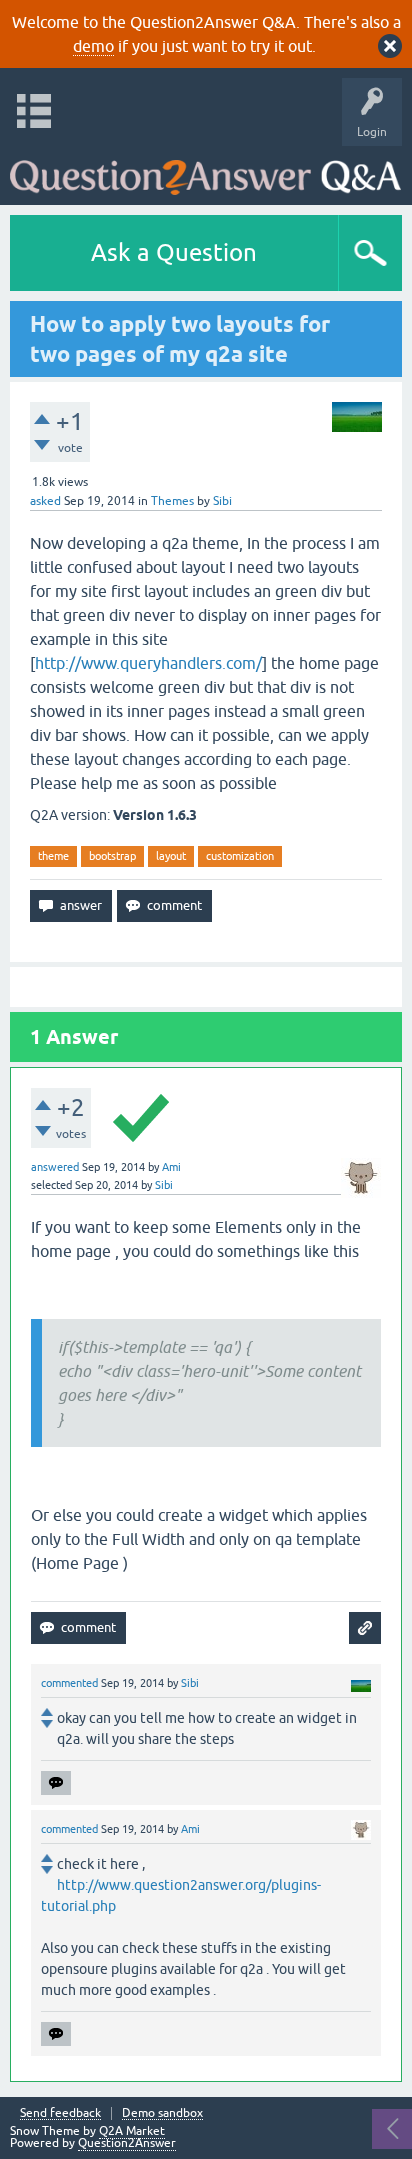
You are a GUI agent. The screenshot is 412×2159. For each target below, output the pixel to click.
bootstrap (112, 856)
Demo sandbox (162, 2113)
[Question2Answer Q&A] (205, 170)
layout (171, 856)
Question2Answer (127, 2143)
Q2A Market (132, 2131)
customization (240, 856)
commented (69, 1683)
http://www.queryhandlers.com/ (148, 663)
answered (55, 1167)
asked (45, 501)
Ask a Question (174, 252)
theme (53, 856)
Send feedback (60, 2113)
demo (93, 46)
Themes (172, 501)
